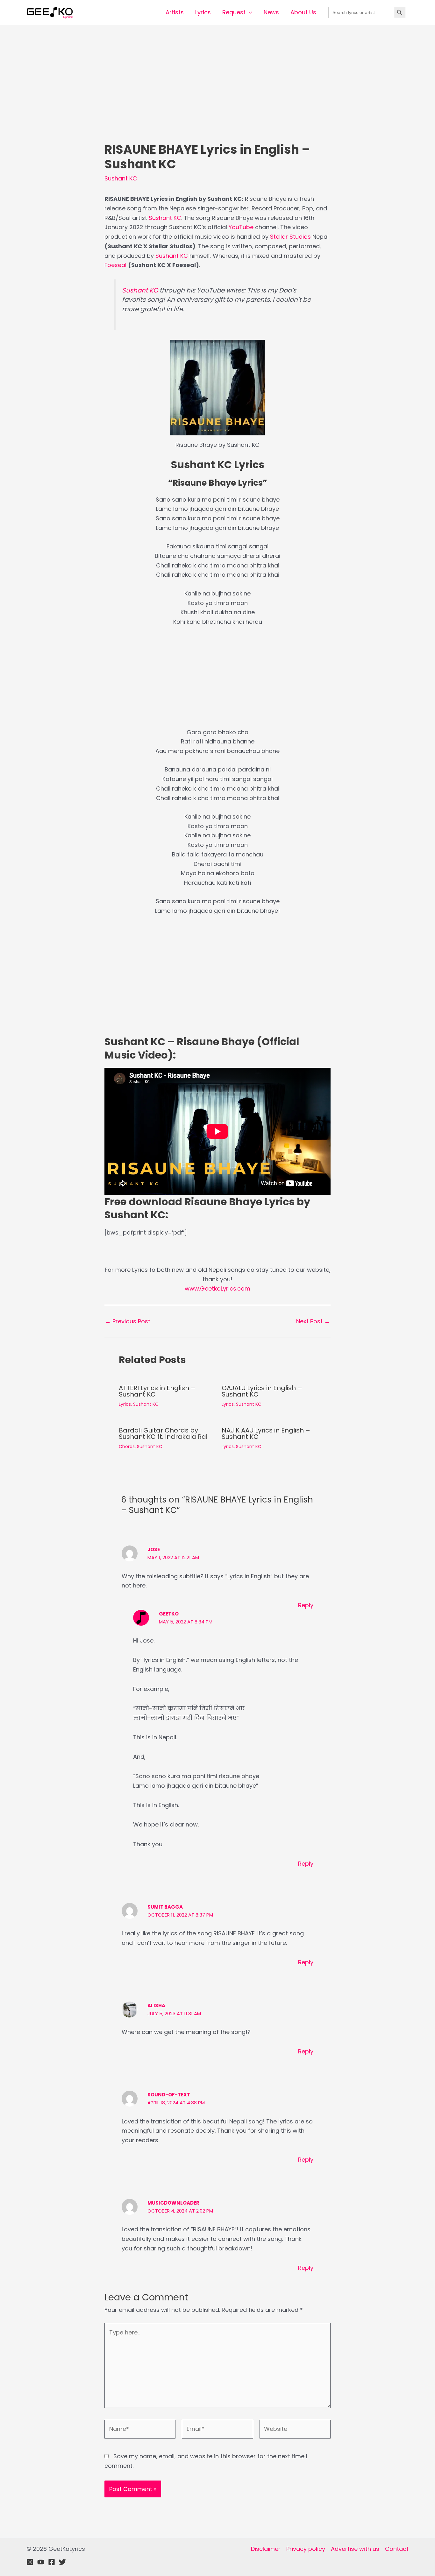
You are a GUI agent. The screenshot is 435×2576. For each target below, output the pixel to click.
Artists (175, 12)
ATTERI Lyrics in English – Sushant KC (157, 1391)
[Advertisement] (217, 95)
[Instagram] (30, 2562)
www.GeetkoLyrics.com (217, 1288)
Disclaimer (266, 2549)
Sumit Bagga (165, 1907)
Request (234, 12)
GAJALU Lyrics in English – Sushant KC (262, 1391)
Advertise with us (355, 2549)
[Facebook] (52, 2562)
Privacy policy (306, 2549)
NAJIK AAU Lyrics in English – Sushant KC (266, 1433)
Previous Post (128, 1321)
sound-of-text (169, 2095)
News (271, 12)
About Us (303, 12)
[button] (249, 12)
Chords (127, 1446)
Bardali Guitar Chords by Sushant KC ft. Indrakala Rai (163, 1433)
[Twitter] (62, 2562)
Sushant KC (121, 178)
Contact (397, 2549)
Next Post (313, 1321)
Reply (306, 1605)
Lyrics (203, 12)
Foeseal (115, 265)
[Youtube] (41, 2562)
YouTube (241, 227)
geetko (169, 1614)
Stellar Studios (290, 237)
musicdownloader (173, 2203)
